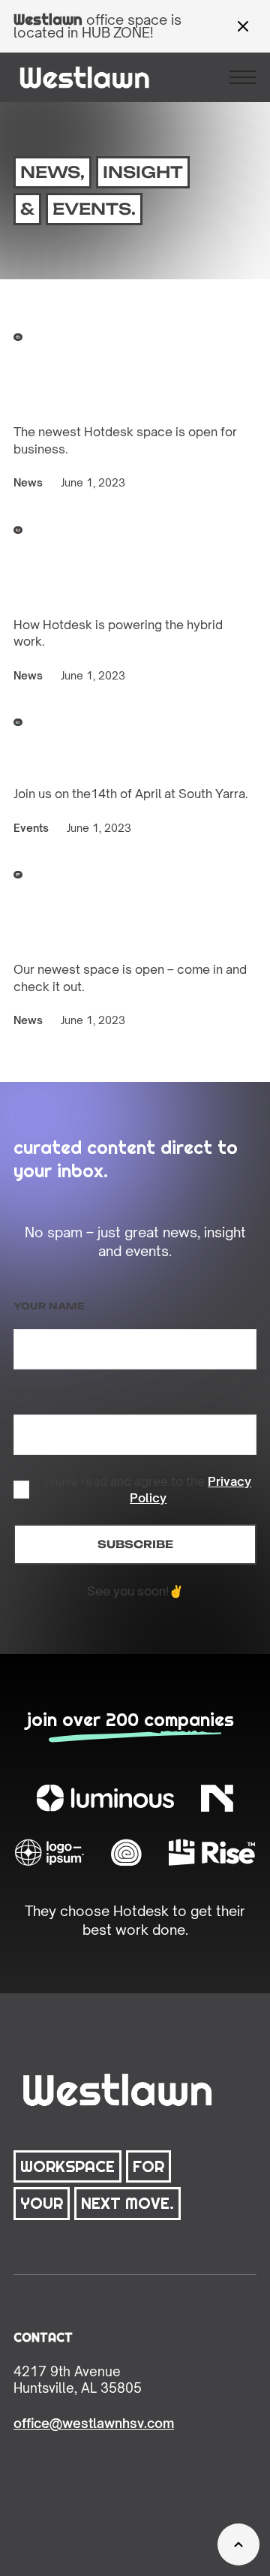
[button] (243, 77)
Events (31, 828)
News (28, 482)
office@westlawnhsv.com (94, 2423)
